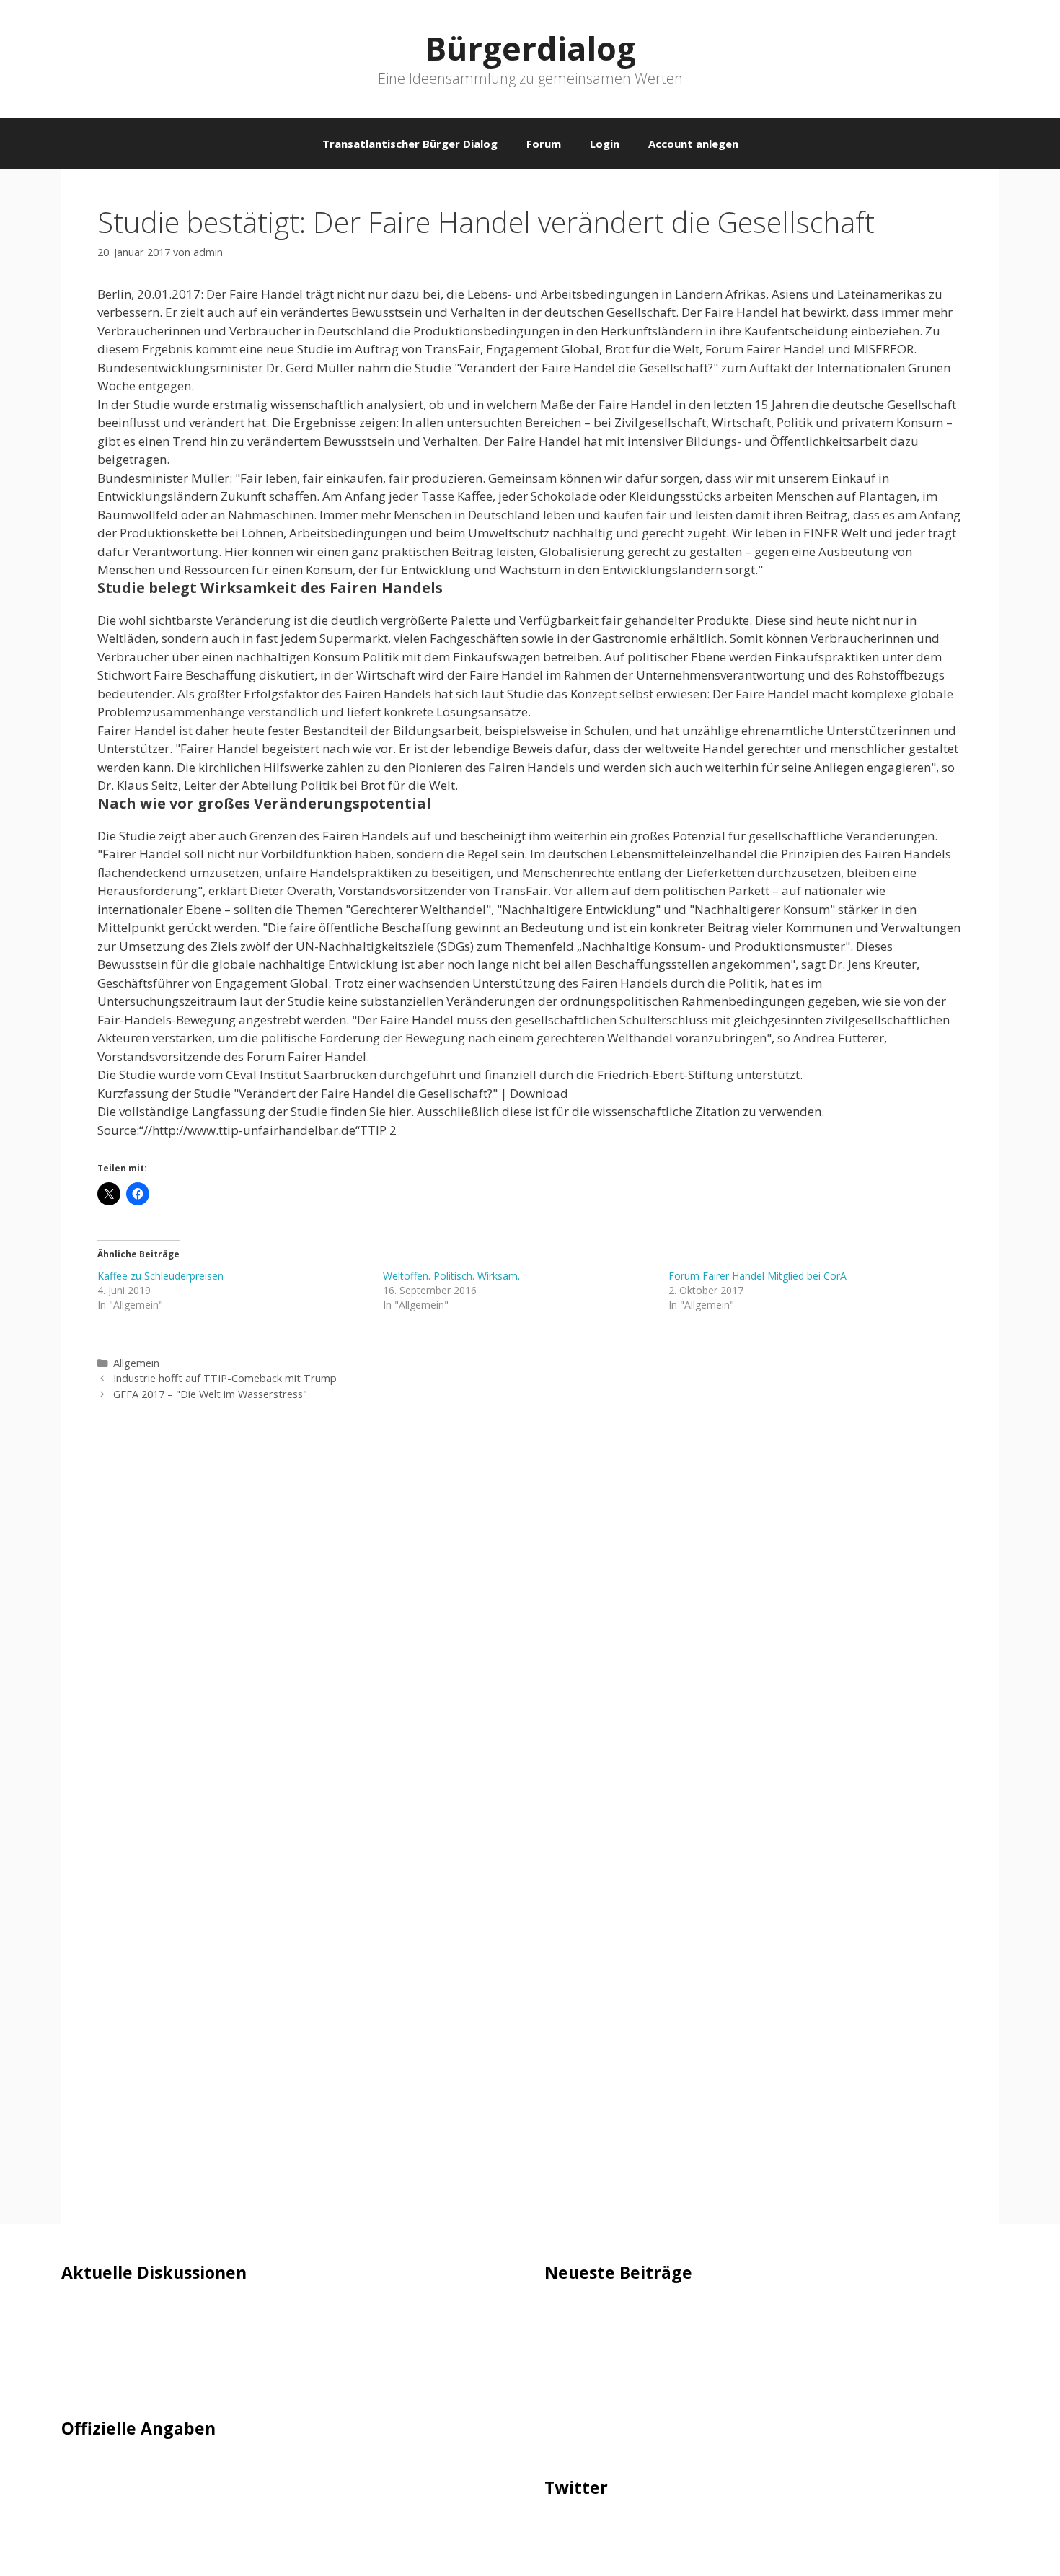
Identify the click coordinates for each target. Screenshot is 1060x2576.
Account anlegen (693, 144)
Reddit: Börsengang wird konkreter (644, 2378)
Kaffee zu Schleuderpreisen (160, 1276)
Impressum (94, 2472)
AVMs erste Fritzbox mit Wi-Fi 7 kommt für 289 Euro (693, 2356)
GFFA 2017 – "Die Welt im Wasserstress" (210, 1394)
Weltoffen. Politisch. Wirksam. (451, 1276)
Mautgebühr (98, 2338)
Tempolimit (95, 2382)
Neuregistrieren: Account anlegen (156, 2359)
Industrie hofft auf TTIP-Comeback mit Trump (225, 1378)
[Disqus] (530, 1629)
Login (605, 144)
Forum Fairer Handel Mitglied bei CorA (758, 1276)
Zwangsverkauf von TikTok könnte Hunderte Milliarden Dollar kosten (741, 2440)
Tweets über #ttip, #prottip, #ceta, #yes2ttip (672, 2530)
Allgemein (136, 1363)
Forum (544, 144)
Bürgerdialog (530, 48)
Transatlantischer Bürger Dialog (410, 144)
